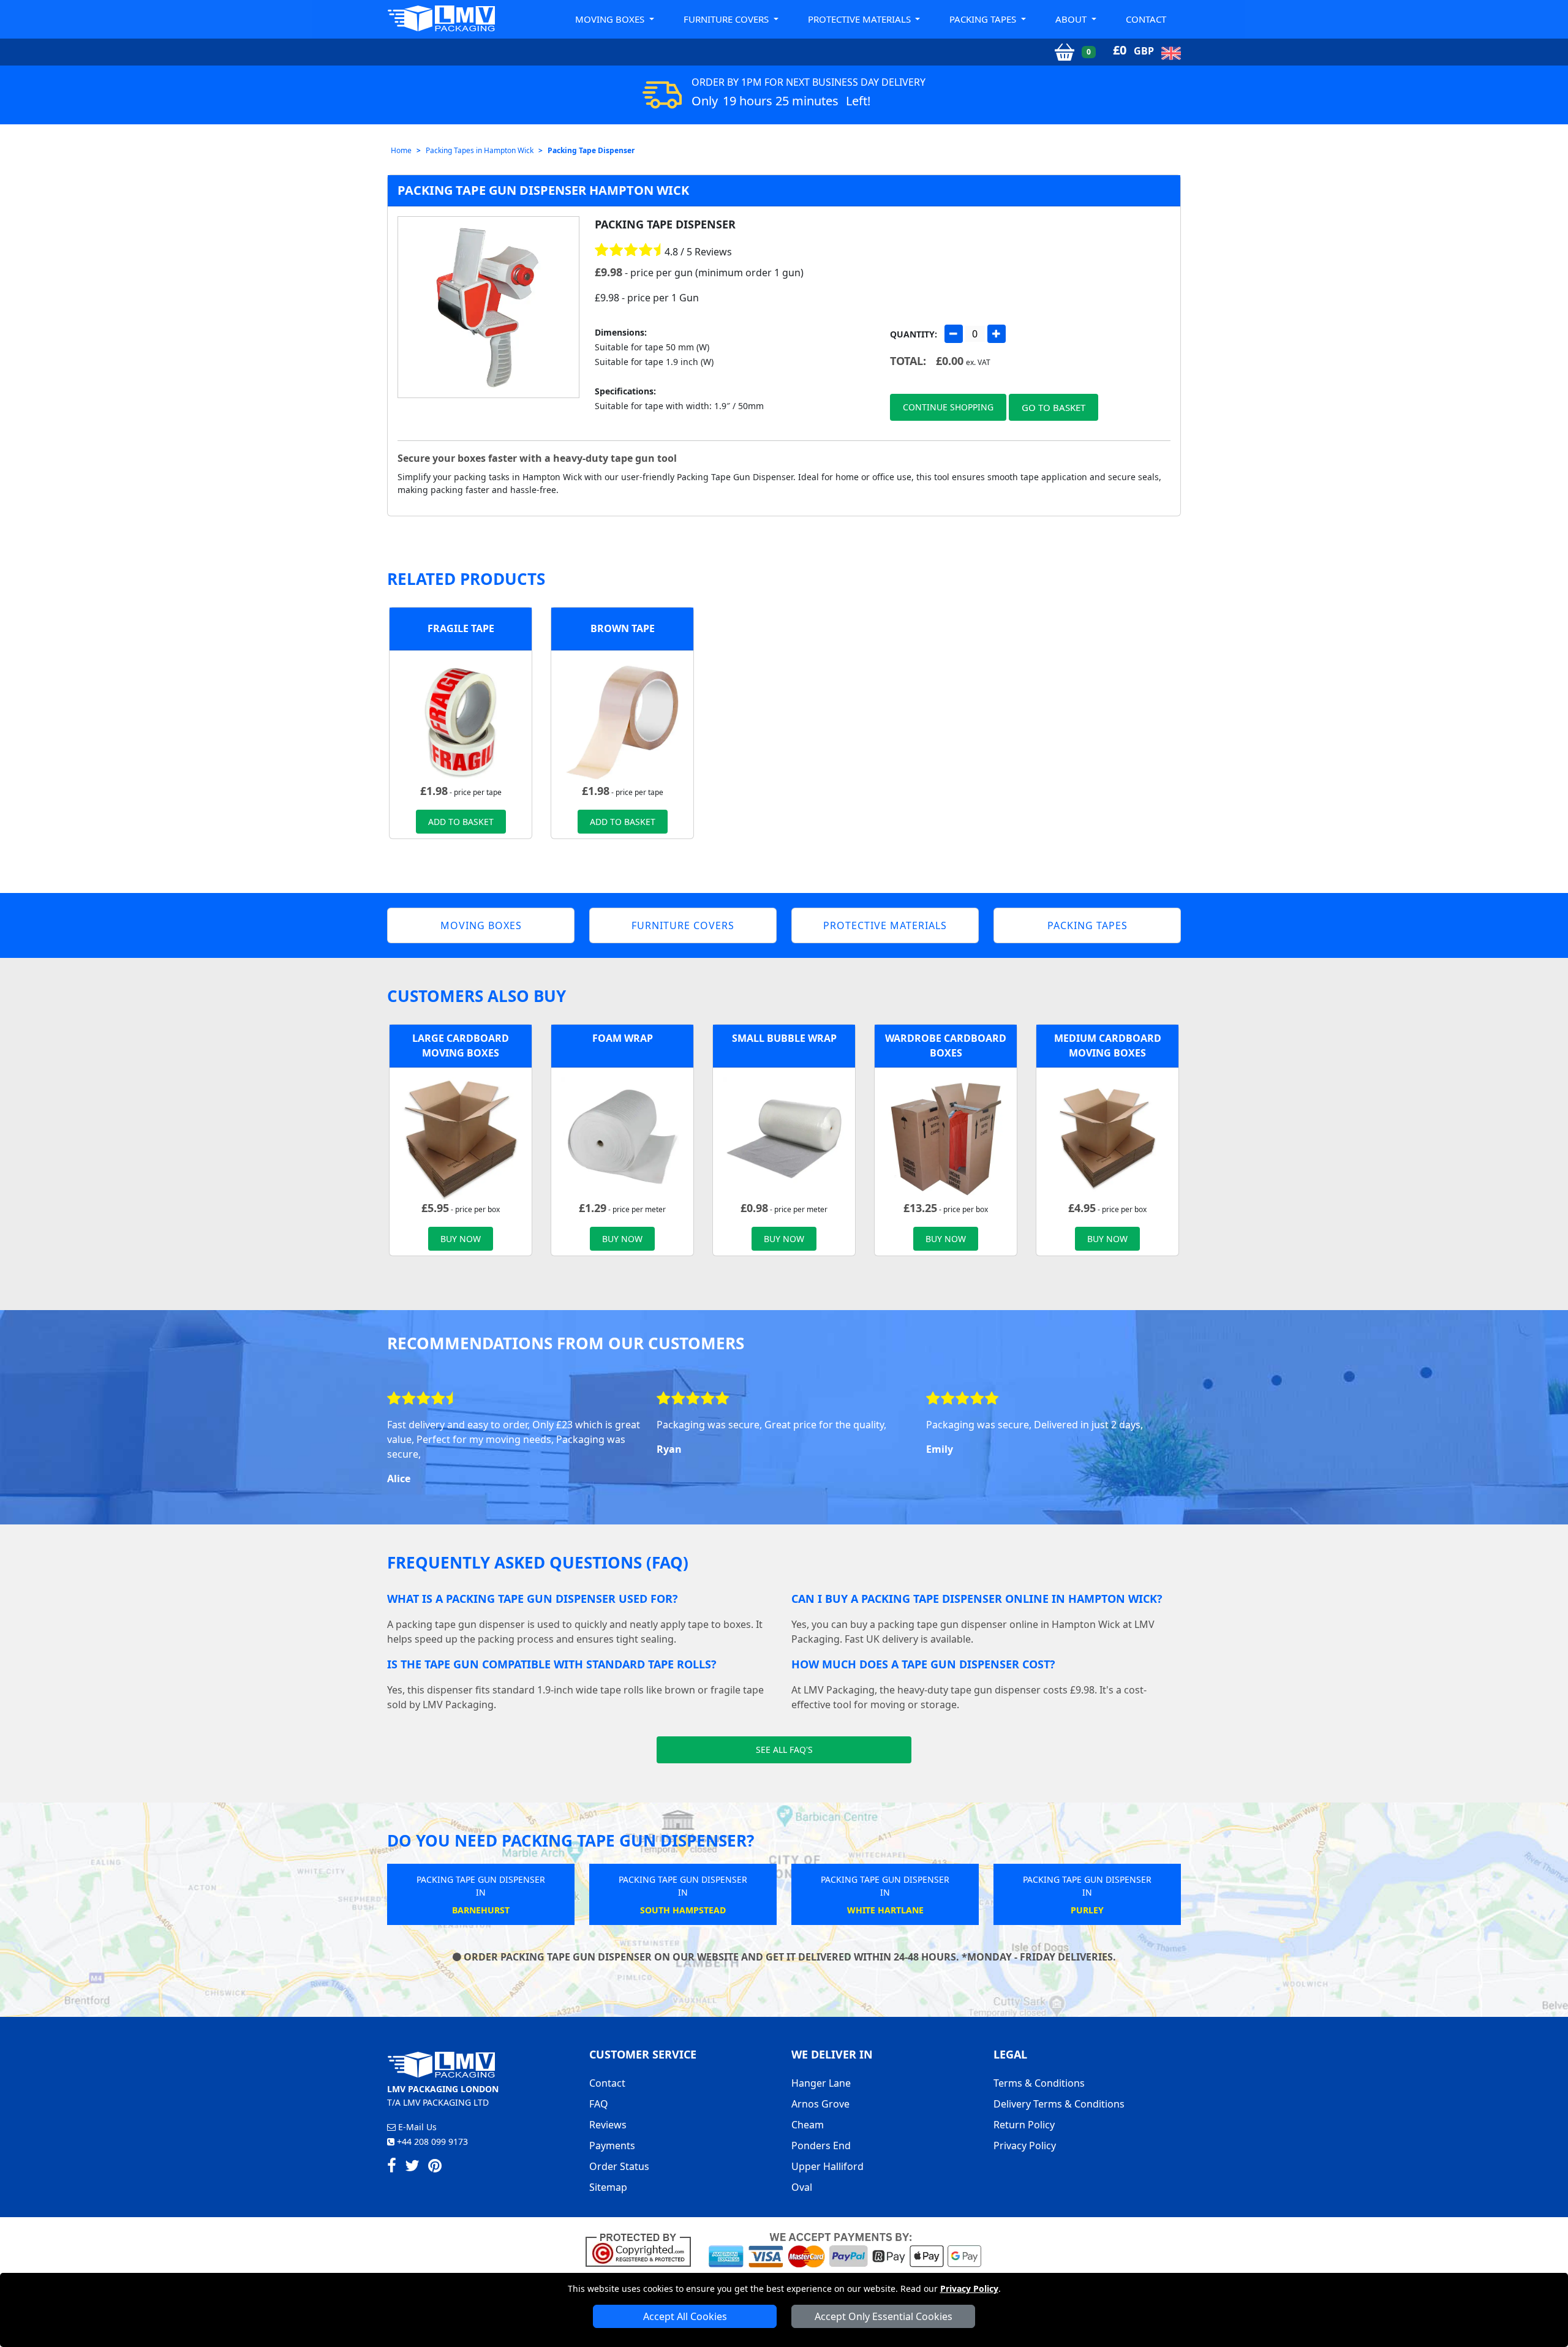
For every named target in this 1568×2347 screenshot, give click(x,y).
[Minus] (954, 334)
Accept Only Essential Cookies (884, 2316)
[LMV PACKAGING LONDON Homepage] (441, 18)
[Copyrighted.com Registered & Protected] (643, 2249)
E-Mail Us (416, 2127)
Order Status (619, 2166)
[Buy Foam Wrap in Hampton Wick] (622, 1137)
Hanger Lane (821, 2083)
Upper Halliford (827, 2166)
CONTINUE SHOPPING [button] (948, 407)
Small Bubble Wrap (784, 1038)
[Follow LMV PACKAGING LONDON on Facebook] (392, 2168)
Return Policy (1024, 2125)
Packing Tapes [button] (984, 19)
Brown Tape (623, 628)
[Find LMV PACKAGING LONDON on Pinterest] (435, 2168)
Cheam (808, 2125)
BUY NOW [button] (461, 1239)
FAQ (599, 2104)
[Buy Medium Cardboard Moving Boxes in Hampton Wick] (1107, 1137)
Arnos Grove (820, 2104)
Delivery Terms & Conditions (1059, 2104)
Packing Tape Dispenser (591, 150)
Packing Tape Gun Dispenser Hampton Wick (543, 190)
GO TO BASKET (1053, 407)
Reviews (608, 2125)
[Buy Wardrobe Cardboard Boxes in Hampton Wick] (946, 1137)
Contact (1146, 19)
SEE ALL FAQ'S (784, 1750)
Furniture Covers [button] (727, 19)
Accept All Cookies (685, 2316)
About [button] (1072, 19)
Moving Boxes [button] (611, 19)
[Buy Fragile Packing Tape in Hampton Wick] (461, 720)
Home (401, 150)
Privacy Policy (969, 2289)
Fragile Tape (461, 628)
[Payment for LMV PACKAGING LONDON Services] (845, 2249)
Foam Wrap (623, 1038)
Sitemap (608, 2187)
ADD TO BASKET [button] (461, 822)
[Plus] (997, 334)
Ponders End (821, 2145)
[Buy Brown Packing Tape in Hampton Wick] (622, 720)
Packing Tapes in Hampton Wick (480, 150)
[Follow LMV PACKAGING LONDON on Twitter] (412, 2168)
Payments (612, 2145)
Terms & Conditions (1039, 2083)
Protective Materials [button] (861, 19)
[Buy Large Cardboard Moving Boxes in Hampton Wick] (461, 1137)
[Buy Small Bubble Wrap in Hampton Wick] (784, 1137)
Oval (802, 2187)
